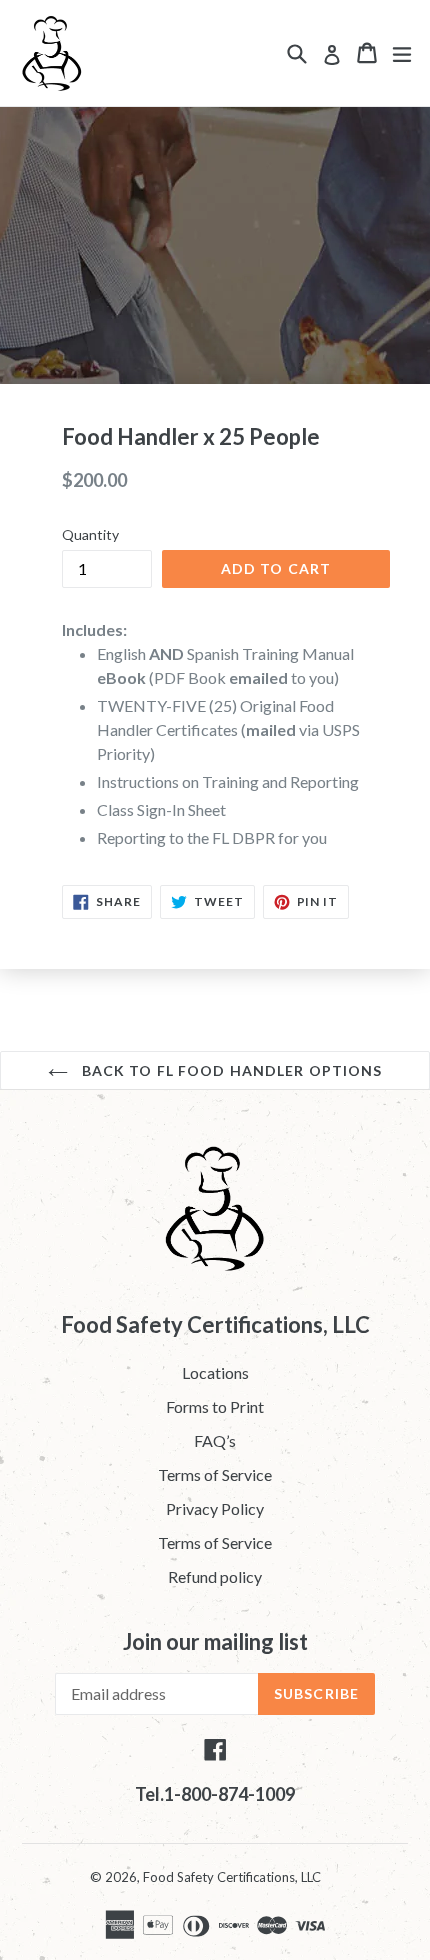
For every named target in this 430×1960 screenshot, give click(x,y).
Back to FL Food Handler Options (230, 1070)
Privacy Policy (215, 1508)
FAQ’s (215, 1440)
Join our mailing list (215, 1642)
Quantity (90, 534)
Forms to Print (215, 1406)
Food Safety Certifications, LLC (232, 1877)
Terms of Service (215, 1474)
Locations (215, 1372)
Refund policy (215, 1576)
